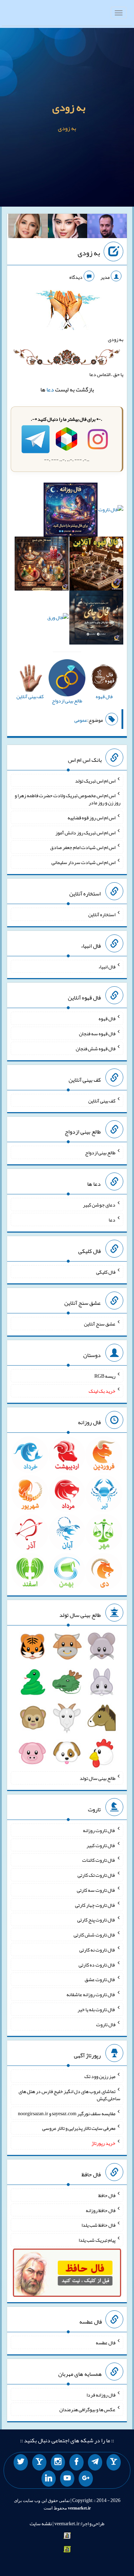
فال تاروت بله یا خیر (96, 2009)
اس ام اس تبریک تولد (95, 780)
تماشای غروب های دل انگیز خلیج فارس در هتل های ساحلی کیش (70, 2095)
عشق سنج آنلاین (100, 1324)
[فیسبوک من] (76, 2462)
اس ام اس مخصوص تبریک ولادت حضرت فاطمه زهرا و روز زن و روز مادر (68, 799)
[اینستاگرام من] (58, 2462)
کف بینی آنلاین (102, 1100)
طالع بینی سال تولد (98, 1778)
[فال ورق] (58, 619)
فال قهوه (107, 1018)
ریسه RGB (105, 1376)
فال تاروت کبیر (101, 1845)
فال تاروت (106, 2024)
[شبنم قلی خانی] (28, 227)
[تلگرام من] (95, 2462)
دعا (50, 389)
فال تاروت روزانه (99, 1830)
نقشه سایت (41, 2523)
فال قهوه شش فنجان (96, 1048)
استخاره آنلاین (102, 914)
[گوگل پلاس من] (86, 2479)
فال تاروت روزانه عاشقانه (91, 1994)
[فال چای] (96, 619)
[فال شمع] (42, 565)
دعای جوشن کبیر (99, 1205)
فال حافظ (107, 2195)
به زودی (69, 107)
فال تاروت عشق (100, 1979)
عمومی (81, 720)
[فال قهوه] (96, 565)
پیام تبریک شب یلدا (97, 2240)
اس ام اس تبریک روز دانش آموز (85, 832)
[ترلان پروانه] (68, 227)
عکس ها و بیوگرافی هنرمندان (87, 2409)
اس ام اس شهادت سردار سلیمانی (83, 862)
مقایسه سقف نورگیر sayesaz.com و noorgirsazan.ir (67, 2113)
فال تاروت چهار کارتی (95, 1905)
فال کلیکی (106, 1272)
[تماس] (39, 2462)
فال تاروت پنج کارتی (96, 1920)
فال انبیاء (107, 966)
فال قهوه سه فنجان (97, 1033)
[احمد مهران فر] (107, 227)
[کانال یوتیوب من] (67, 2479)
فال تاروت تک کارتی (96, 1875)
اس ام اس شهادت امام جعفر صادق (83, 847)
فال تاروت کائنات (99, 1860)
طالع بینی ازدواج (100, 1153)
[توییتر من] (21, 2462)
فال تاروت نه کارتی (97, 1950)
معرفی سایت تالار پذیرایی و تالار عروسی (79, 2128)
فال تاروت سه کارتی (96, 1890)
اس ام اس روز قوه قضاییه (91, 818)
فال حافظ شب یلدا (98, 2225)
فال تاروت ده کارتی (97, 1964)
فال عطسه (106, 2343)
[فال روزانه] (71, 511)
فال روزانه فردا (101, 2394)
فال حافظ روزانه (101, 2210)
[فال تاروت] (111, 511)
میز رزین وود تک (100, 2076)
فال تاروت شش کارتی (95, 1935)
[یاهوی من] (114, 2462)
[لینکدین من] (49, 2479)
